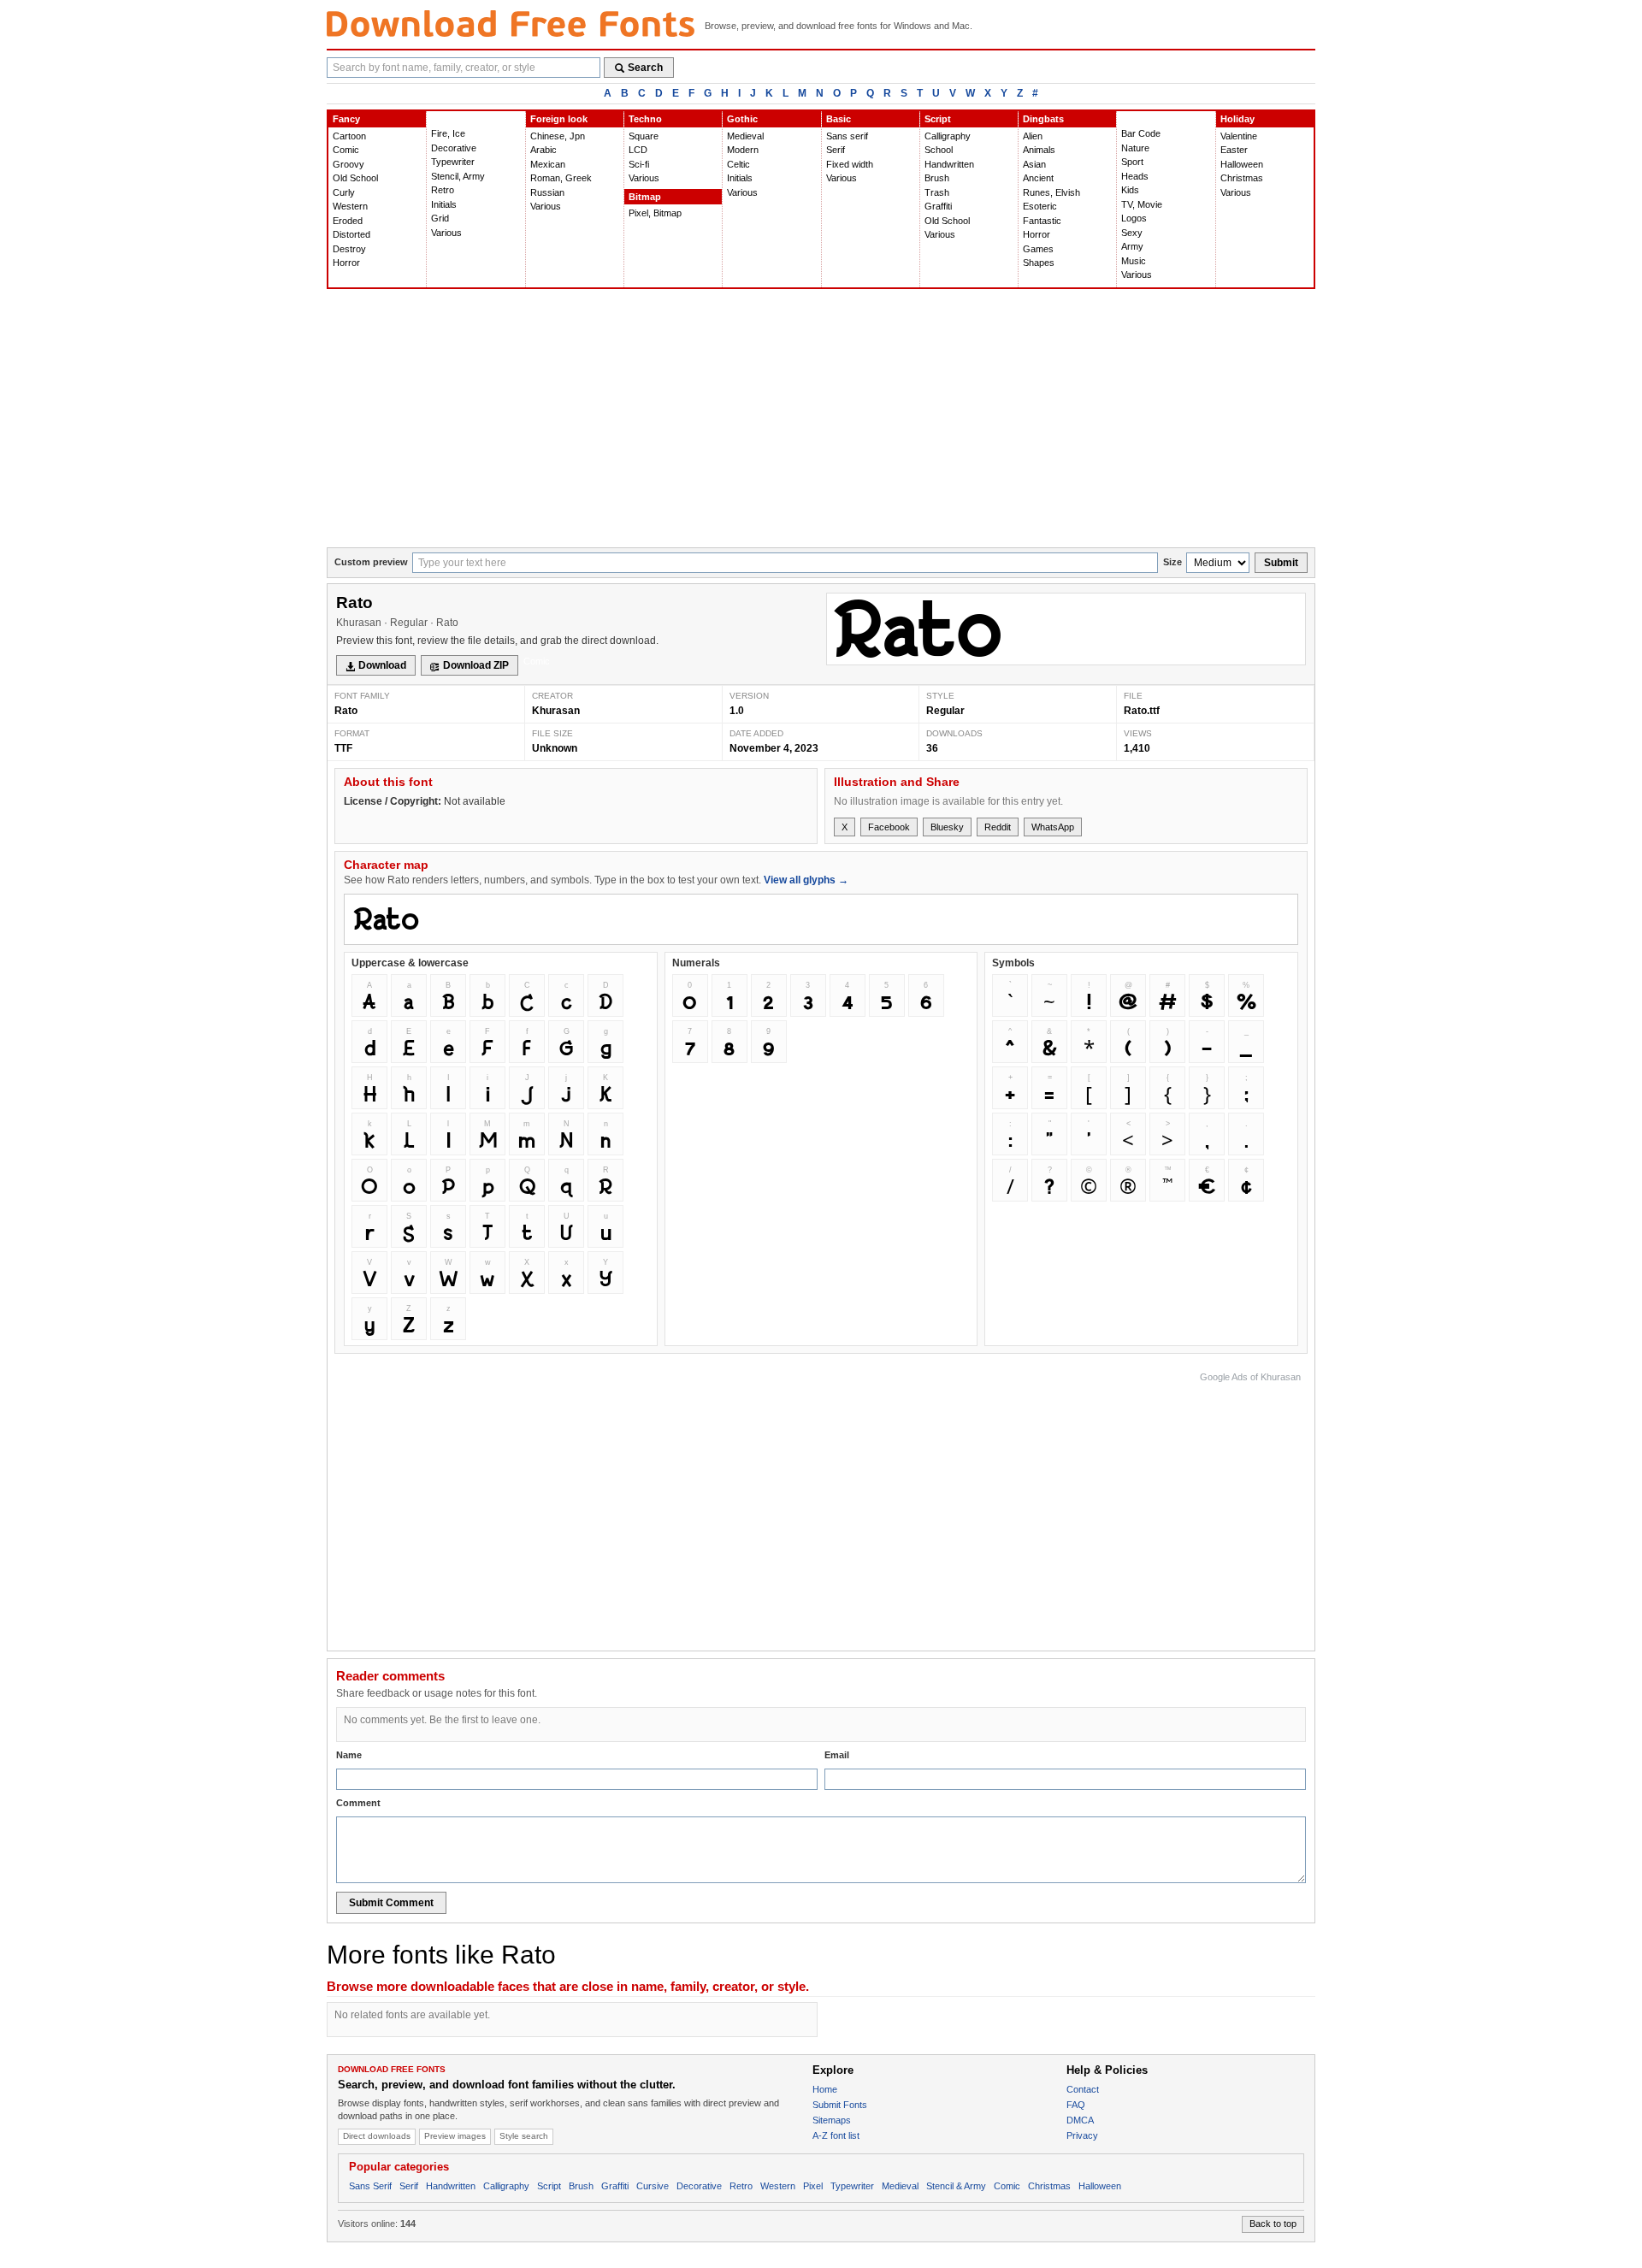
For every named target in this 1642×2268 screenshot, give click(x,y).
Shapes (1039, 263)
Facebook (889, 827)
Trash (937, 192)
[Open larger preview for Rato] (1066, 629)
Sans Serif (370, 2186)
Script (938, 119)
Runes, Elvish (1051, 192)
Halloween (1242, 164)
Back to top (1273, 2224)
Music (1134, 261)
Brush (937, 178)
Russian (547, 192)
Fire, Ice (448, 133)
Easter (1234, 150)
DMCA (1080, 2120)
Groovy (348, 164)
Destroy (349, 249)
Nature (1135, 148)
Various (446, 233)
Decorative (454, 148)
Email (837, 1755)
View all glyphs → (806, 880)
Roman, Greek (561, 178)
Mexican (548, 164)
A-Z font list (836, 2135)
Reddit (998, 827)
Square (644, 136)
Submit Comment (391, 1903)
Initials (444, 204)
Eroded (348, 221)
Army (1132, 246)
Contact (1083, 2089)
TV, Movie (1142, 204)
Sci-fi (639, 164)
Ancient (1038, 178)
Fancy (346, 119)
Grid (440, 218)
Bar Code (1141, 133)
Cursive (653, 2186)
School (939, 150)
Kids (1130, 190)
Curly (344, 192)
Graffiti (938, 206)
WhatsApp (1053, 827)
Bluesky (947, 827)
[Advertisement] (821, 419)
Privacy (1082, 2135)
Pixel (813, 2186)
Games (1038, 249)
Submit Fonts (840, 2105)
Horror (346, 263)
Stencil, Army (458, 176)
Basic (839, 119)
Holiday (1237, 119)
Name (349, 1755)
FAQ (1076, 2105)
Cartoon (349, 136)
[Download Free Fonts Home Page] (511, 24)
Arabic (543, 150)
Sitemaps (832, 2120)
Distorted (351, 234)
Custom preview (371, 562)
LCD (638, 150)
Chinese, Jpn (558, 136)
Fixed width (850, 164)
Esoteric (1040, 206)
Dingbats (1043, 119)
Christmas (1242, 178)
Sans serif (847, 136)
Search (645, 68)
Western (350, 206)
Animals (1039, 150)
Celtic (738, 164)
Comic (346, 150)
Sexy (1132, 233)
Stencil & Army (956, 2186)
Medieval (745, 136)
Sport (1132, 162)
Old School (355, 178)
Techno (645, 119)
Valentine (1239, 136)
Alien (1033, 136)
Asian (1034, 164)
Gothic (742, 119)
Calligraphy (948, 136)
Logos (1134, 218)
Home (825, 2089)
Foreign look (559, 119)
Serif (836, 150)
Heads (1135, 176)
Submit (1281, 563)
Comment (358, 1803)
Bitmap (645, 197)
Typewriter (453, 162)
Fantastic (1042, 221)
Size (1172, 562)
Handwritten (949, 164)
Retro (443, 190)
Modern (743, 150)
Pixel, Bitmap (655, 213)
